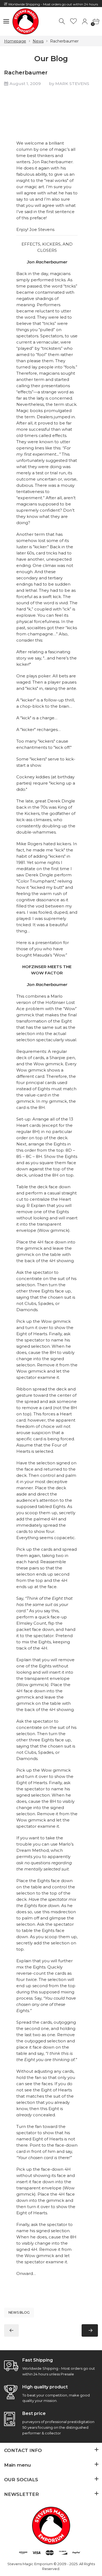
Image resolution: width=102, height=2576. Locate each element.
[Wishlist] (74, 22)
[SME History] (11, 2330)
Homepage (15, 41)
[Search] (62, 22)
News (38, 41)
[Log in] (85, 22)
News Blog (19, 2312)
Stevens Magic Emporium (30, 2564)
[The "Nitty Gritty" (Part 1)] (90, 2330)
